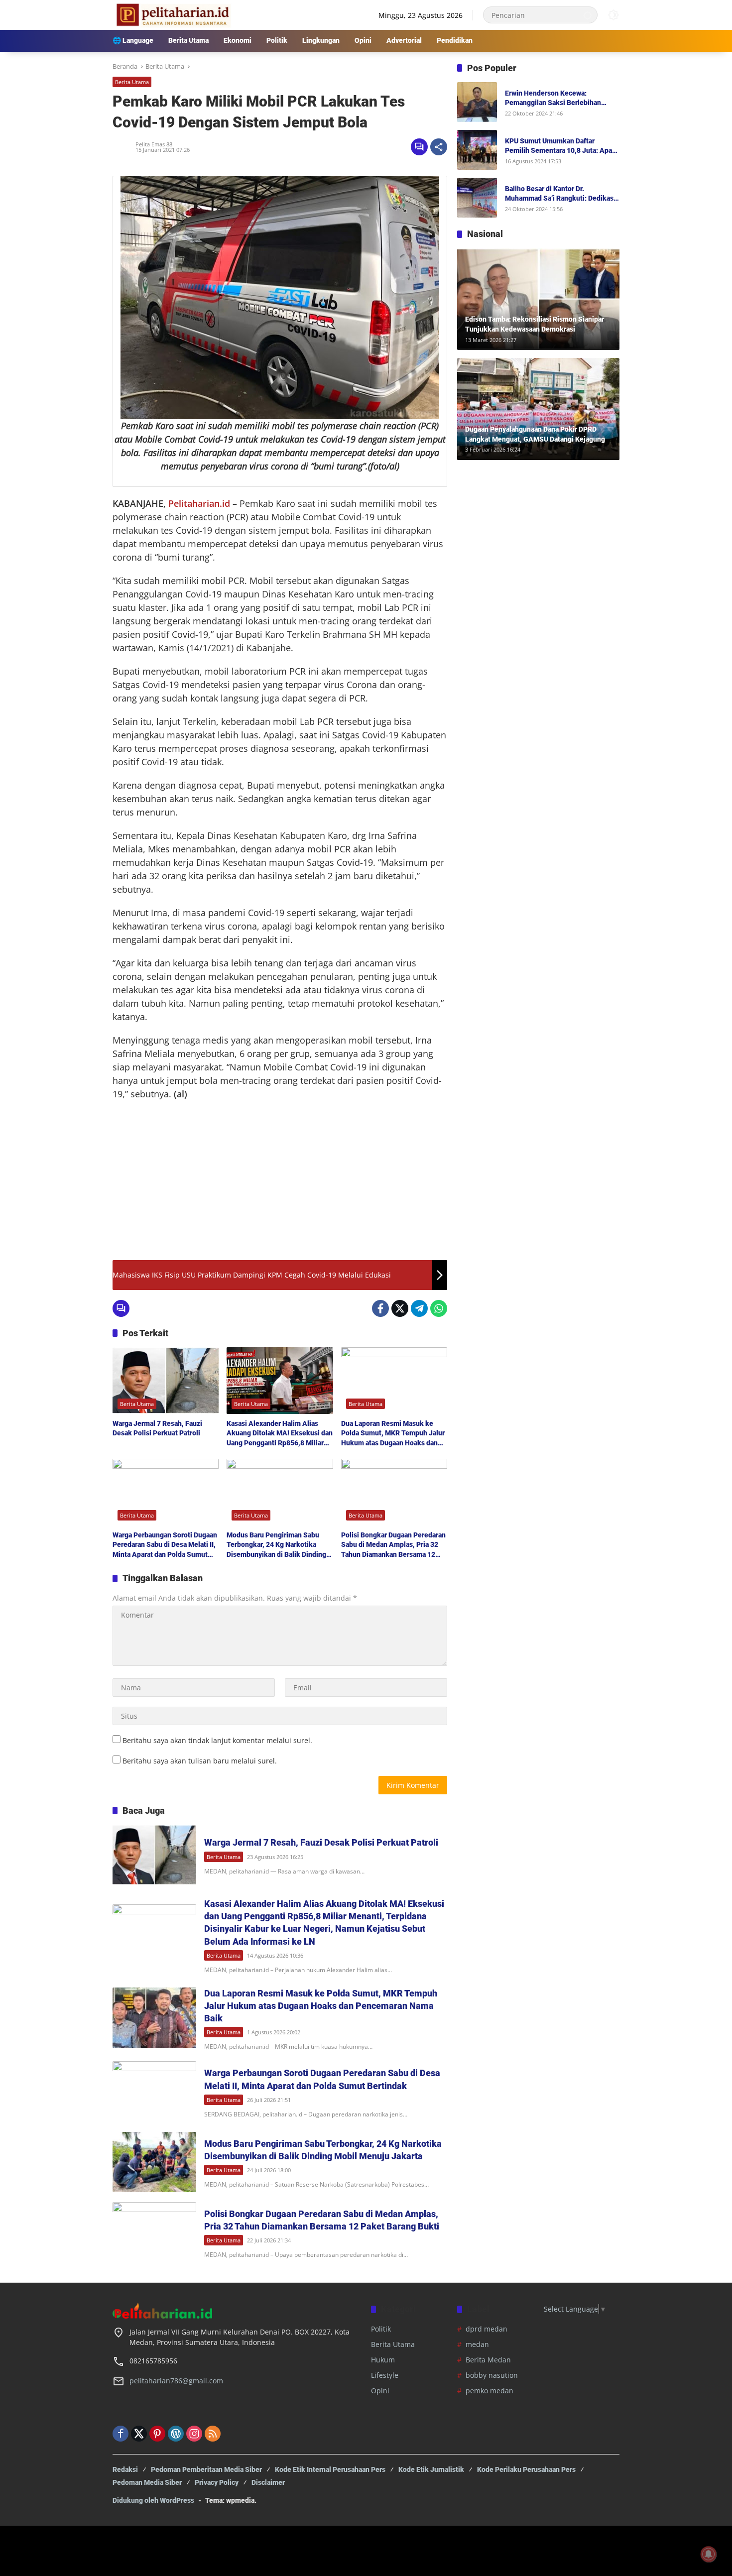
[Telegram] (419, 1308)
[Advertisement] (280, 1180)
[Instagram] (194, 2434)
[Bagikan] (439, 147)
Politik (381, 2329)
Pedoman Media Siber (147, 2482)
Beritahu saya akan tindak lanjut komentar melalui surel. (217, 1740)
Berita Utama (132, 82)
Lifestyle (385, 2375)
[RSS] (213, 2434)
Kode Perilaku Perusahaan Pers (526, 2469)
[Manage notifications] (709, 2554)
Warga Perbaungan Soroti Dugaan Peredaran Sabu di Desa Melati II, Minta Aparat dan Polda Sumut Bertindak (165, 1545)
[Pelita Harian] (172, 14)
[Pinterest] (157, 2434)
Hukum (383, 2360)
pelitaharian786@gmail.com (176, 2381)
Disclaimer (268, 2482)
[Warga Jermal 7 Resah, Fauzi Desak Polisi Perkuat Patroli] (166, 1381)
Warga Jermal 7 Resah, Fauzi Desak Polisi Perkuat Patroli (157, 1428)
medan (477, 2344)
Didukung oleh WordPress (153, 2500)
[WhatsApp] (439, 1308)
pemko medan (489, 2391)
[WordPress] (176, 2434)
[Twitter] (400, 1308)
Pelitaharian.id (199, 503)
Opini (380, 2391)
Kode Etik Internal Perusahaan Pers (330, 2469)
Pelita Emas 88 (154, 144)
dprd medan (487, 2329)
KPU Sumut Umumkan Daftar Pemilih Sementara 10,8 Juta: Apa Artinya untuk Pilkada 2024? (558, 146)
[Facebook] (380, 1308)
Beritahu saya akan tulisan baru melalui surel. (200, 1761)
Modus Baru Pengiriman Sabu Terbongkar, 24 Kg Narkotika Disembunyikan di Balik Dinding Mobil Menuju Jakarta (276, 1545)
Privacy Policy (217, 2482)
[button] (588, 15)
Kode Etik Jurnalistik (431, 2469)
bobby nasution (492, 2375)
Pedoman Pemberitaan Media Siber (206, 2469)
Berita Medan (488, 2360)
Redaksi (125, 2469)
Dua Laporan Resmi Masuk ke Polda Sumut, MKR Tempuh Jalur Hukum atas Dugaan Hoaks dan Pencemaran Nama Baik (393, 1434)
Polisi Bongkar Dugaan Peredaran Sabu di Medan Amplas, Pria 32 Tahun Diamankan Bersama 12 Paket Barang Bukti (393, 1545)
